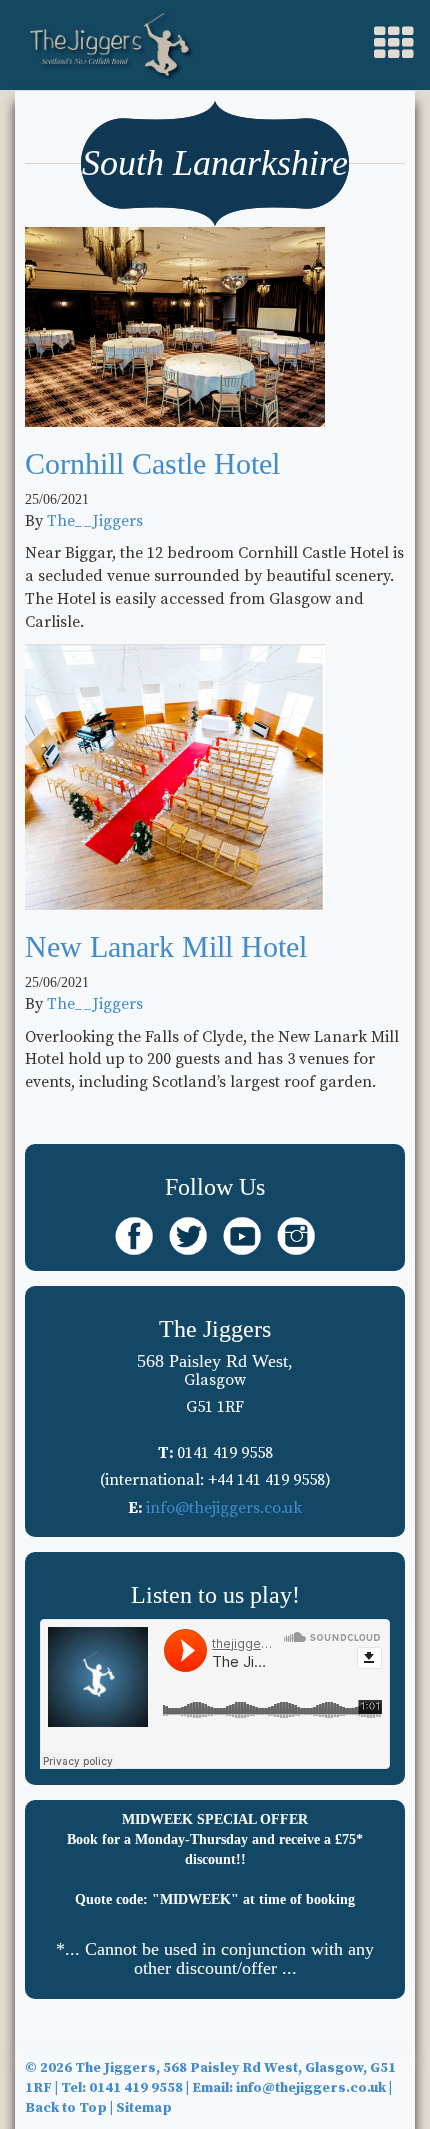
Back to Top (66, 2108)
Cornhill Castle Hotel (152, 463)
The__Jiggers (95, 521)
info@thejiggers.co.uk (224, 1508)
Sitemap (144, 2108)
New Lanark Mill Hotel (166, 946)
